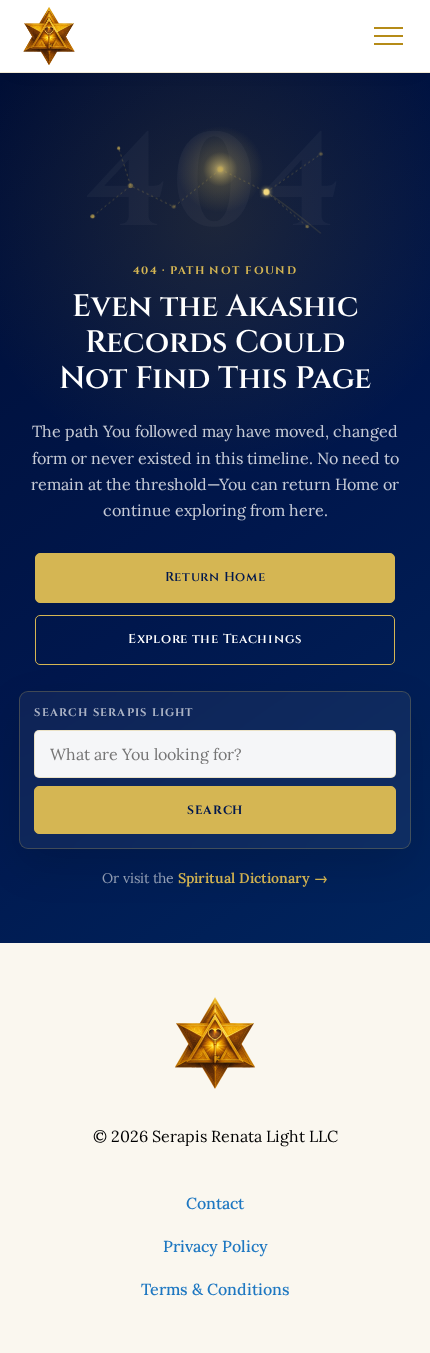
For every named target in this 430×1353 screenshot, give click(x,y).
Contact (215, 1203)
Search (215, 810)
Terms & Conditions (215, 1289)
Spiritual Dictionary (253, 878)
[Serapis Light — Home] (49, 36)
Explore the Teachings (215, 639)
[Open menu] (389, 36)
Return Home (215, 577)
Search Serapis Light (113, 713)
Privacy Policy (215, 1246)
